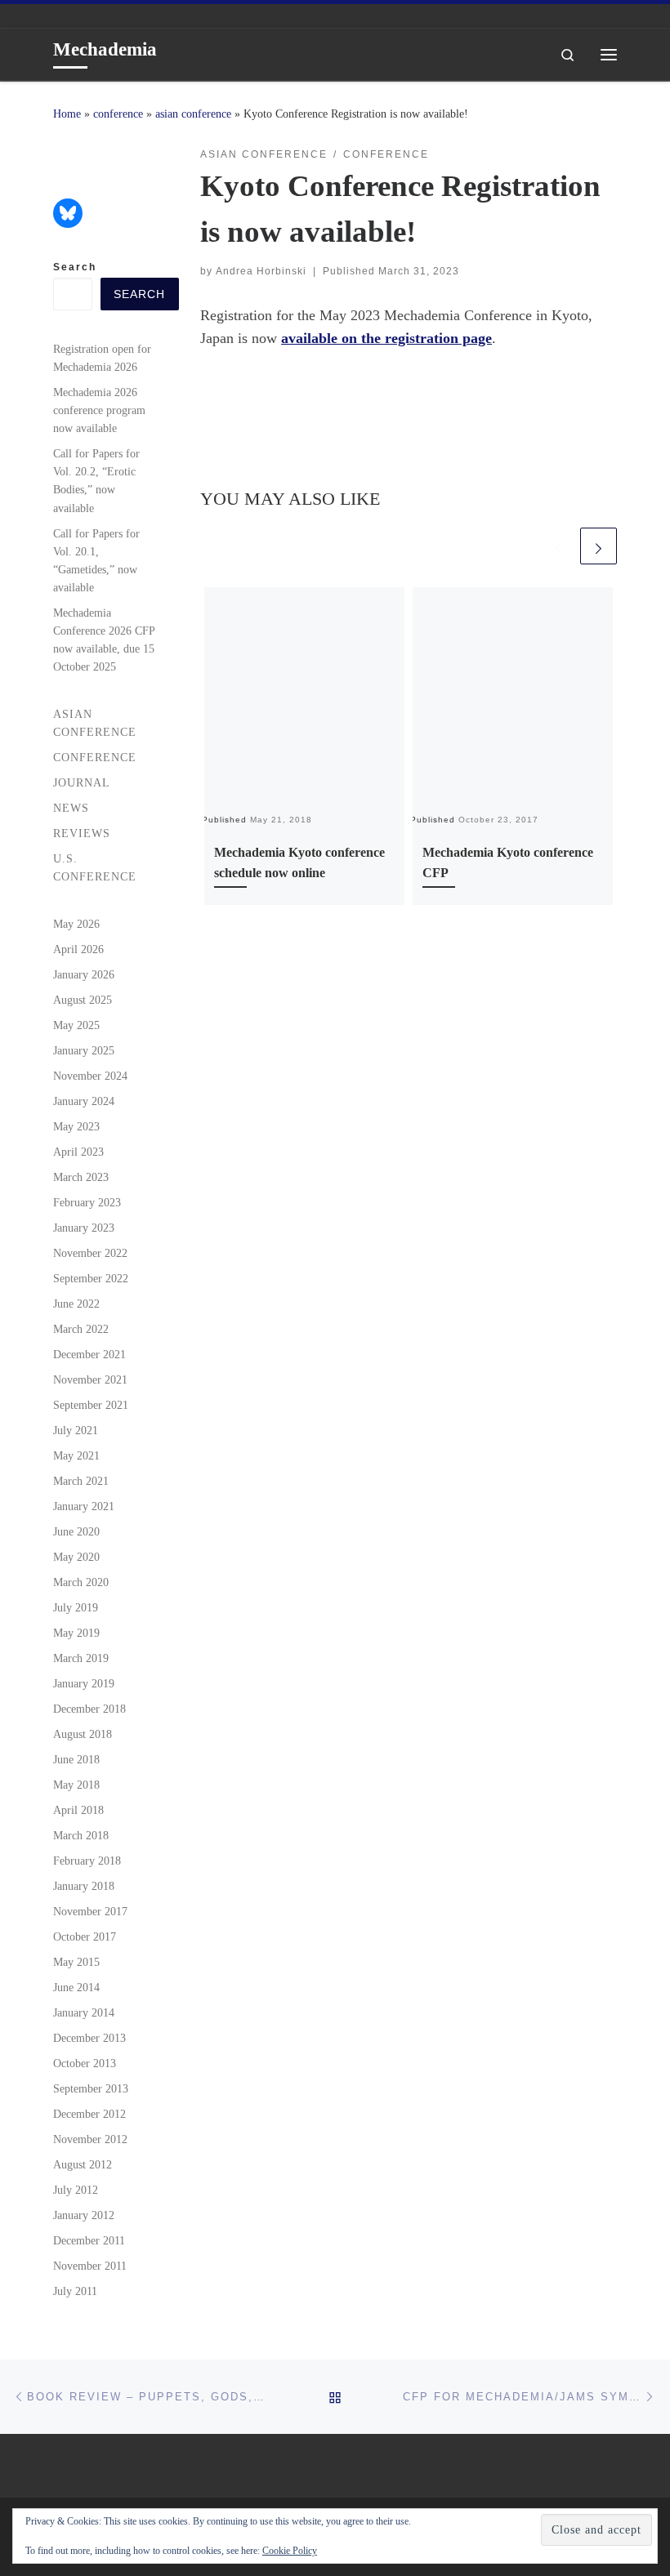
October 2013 (85, 2063)
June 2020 (76, 1531)
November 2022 (90, 1253)
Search (75, 267)
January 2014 (84, 2012)
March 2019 (81, 1658)
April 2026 (78, 949)
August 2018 (83, 1734)
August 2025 (83, 1000)
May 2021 (76, 1455)
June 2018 (76, 1759)
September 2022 (91, 1278)
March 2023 (81, 1177)
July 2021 (76, 1430)
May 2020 (76, 1557)
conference (118, 114)
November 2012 (90, 2139)
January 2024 (84, 1101)
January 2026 (84, 974)
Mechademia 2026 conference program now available (99, 410)
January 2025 (84, 1050)
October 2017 (85, 1936)
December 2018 (89, 1709)
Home (67, 114)
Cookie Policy (290, 2551)
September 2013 (91, 2088)
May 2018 (76, 1785)
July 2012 (76, 2190)
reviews (82, 833)
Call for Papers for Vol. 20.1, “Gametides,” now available (96, 560)
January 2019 (84, 1683)
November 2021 (90, 1379)
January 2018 (84, 1886)
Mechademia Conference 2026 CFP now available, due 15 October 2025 (104, 640)
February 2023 (87, 1202)
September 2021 (91, 1405)
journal (82, 782)
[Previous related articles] (558, 546)
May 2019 (76, 1633)
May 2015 (76, 1962)
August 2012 (83, 2164)
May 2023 (76, 1126)
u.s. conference (95, 867)
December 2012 (89, 2114)
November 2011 (90, 2266)
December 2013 (89, 2038)
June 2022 (76, 1304)
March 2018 (81, 1835)
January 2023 (84, 1228)
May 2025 (76, 1025)
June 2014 (76, 1987)
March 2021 (81, 1481)
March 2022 (81, 1329)
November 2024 (90, 1076)
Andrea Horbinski (261, 271)
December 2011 (89, 2240)
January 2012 (84, 2215)
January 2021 (84, 1506)
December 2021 (89, 1354)
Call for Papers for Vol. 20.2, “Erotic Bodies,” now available (96, 480)
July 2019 (76, 1607)
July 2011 (75, 2291)
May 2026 (76, 924)
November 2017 (90, 1911)
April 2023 (78, 1152)
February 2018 (87, 1861)
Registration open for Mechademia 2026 (102, 358)
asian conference (193, 114)
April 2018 (78, 1810)
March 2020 (81, 1582)
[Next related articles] (599, 546)
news (71, 808)
